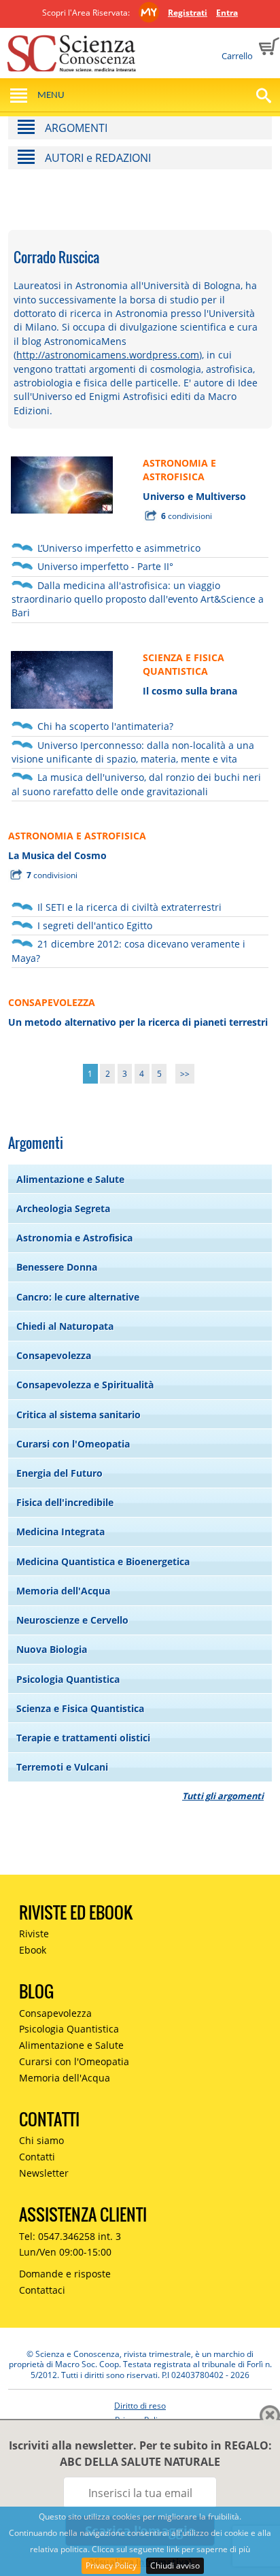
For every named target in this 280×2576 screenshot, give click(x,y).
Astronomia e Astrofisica (74, 1238)
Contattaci (42, 2290)
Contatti (37, 2157)
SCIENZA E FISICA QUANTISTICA (183, 664)
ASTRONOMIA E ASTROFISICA (179, 470)
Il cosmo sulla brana (190, 691)
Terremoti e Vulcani (62, 1767)
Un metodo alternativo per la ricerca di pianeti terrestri (138, 1022)
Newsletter (44, 2173)
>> (185, 1074)
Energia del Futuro (59, 1473)
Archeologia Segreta (63, 1208)
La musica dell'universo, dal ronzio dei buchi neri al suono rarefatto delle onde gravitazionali (136, 784)
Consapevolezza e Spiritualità (85, 1385)
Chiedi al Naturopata (65, 1326)
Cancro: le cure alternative (78, 1297)
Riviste (34, 1934)
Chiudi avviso (175, 2565)
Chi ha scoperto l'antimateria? (105, 726)
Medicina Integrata (60, 1532)
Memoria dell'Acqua (63, 1591)
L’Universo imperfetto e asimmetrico (119, 548)
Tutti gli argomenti (223, 1796)
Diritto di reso (140, 2406)
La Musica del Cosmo (57, 855)
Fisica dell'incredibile (65, 1502)
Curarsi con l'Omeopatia (73, 1444)
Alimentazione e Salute (70, 1179)
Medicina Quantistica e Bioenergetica (103, 1561)
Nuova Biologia (52, 1649)
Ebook (33, 1950)
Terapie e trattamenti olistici (83, 1738)
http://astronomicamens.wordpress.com (108, 355)
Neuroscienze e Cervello (72, 1620)
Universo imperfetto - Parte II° (105, 566)
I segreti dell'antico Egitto (95, 925)
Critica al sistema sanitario (78, 1415)
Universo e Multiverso (194, 496)
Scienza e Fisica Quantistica (80, 1708)
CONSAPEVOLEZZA (52, 1002)
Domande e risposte (65, 2274)
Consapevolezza (54, 1355)
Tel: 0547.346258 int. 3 (70, 2236)
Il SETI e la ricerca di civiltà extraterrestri (129, 907)
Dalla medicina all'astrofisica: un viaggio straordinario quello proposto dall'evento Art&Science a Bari (138, 599)
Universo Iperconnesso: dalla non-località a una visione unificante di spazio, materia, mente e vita (133, 752)
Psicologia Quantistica (68, 1679)
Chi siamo (41, 2140)
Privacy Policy (111, 2565)
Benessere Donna (57, 1267)
